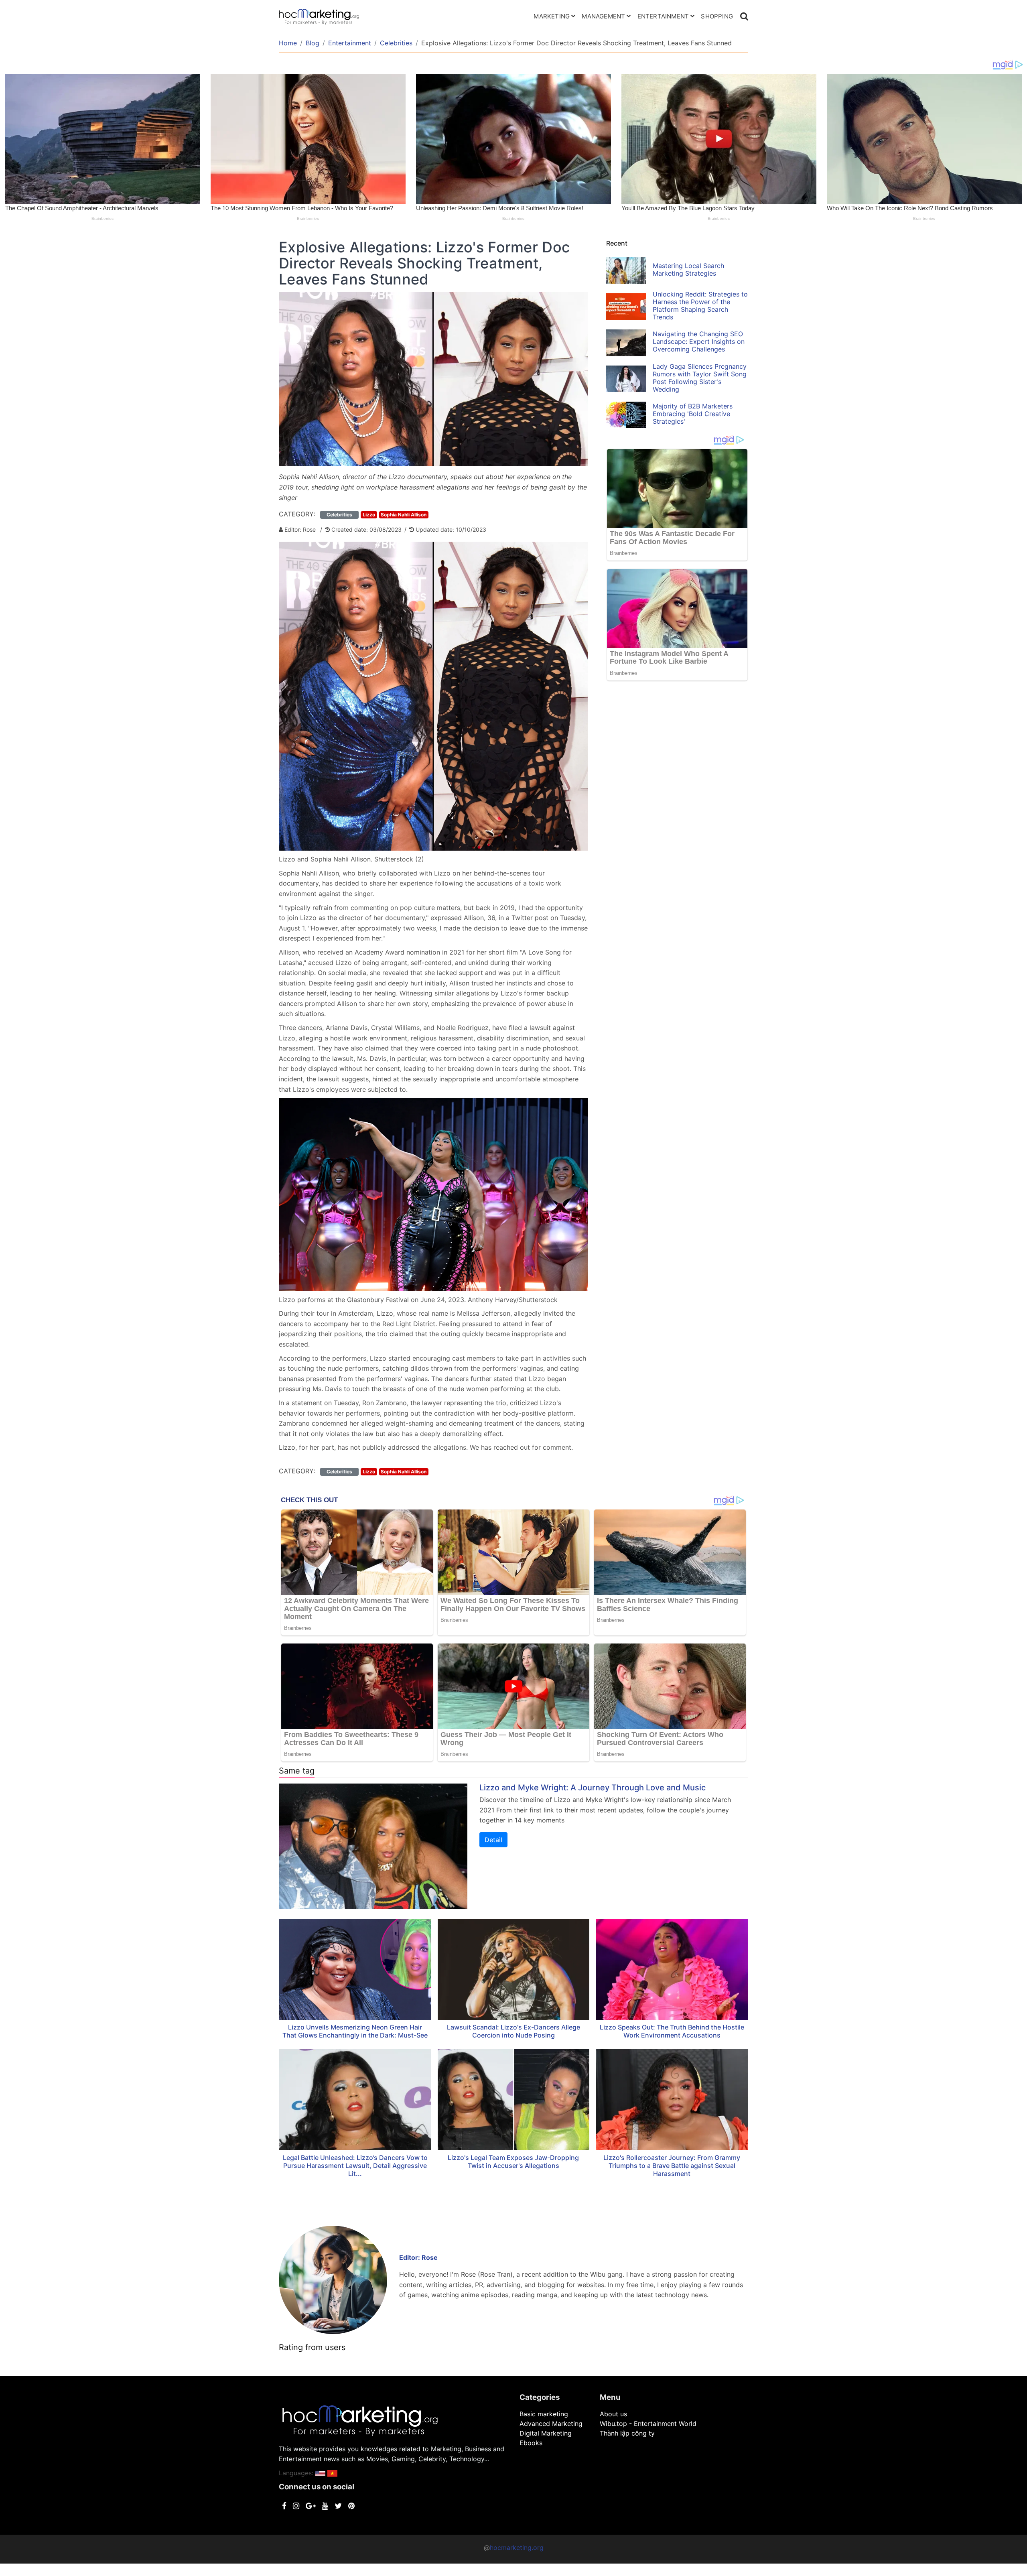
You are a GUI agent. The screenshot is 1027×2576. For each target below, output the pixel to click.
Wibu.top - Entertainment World (648, 2424)
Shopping (717, 16)
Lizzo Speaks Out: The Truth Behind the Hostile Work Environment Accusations (672, 2031)
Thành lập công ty (627, 2433)
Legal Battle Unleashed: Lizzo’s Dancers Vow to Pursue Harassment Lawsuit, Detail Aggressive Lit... (355, 2166)
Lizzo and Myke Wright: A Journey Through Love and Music (593, 1788)
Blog (313, 43)
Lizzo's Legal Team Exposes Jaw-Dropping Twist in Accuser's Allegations (513, 2162)
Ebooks (531, 2443)
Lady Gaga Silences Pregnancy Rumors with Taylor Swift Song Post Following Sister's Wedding (700, 378)
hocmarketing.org (517, 2548)
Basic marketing (544, 2414)
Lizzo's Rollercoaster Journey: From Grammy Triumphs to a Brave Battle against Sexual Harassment (672, 2166)
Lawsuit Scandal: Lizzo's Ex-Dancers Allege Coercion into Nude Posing (513, 2031)
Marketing (552, 16)
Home (288, 43)
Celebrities (396, 43)
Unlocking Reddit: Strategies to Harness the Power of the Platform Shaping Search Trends (700, 306)
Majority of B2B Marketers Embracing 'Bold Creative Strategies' (693, 414)
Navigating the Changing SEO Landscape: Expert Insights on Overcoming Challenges (699, 341)
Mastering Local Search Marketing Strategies (688, 269)
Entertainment (663, 16)
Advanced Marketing (551, 2424)
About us (613, 2414)
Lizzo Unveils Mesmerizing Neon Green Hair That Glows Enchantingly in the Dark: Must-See (355, 2031)
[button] (320, 2473)
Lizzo (369, 515)
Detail (493, 1840)
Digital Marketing (546, 2433)
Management (603, 16)
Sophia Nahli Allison (404, 515)
